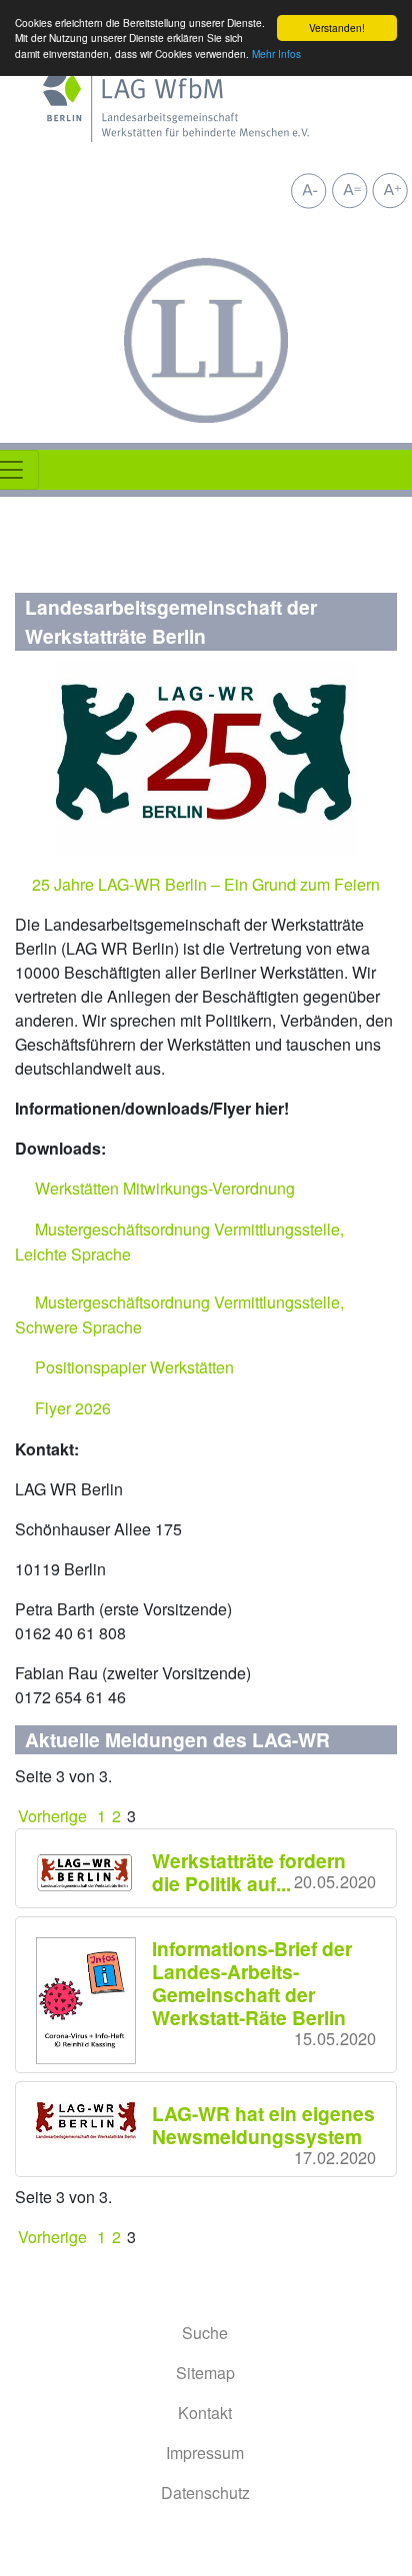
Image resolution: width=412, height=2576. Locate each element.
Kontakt (205, 2413)
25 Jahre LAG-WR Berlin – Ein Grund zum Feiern (206, 884)
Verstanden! (337, 27)
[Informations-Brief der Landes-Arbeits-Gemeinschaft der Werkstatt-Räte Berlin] (94, 2001)
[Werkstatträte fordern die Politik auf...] (94, 1871)
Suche (205, 2333)
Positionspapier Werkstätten (134, 1367)
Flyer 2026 (73, 1408)
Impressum (205, 2453)
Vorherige (54, 1816)
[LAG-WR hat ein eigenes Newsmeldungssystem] (94, 2122)
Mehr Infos (276, 53)
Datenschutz (205, 2493)
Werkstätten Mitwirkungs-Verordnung (165, 1188)
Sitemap (205, 2373)
